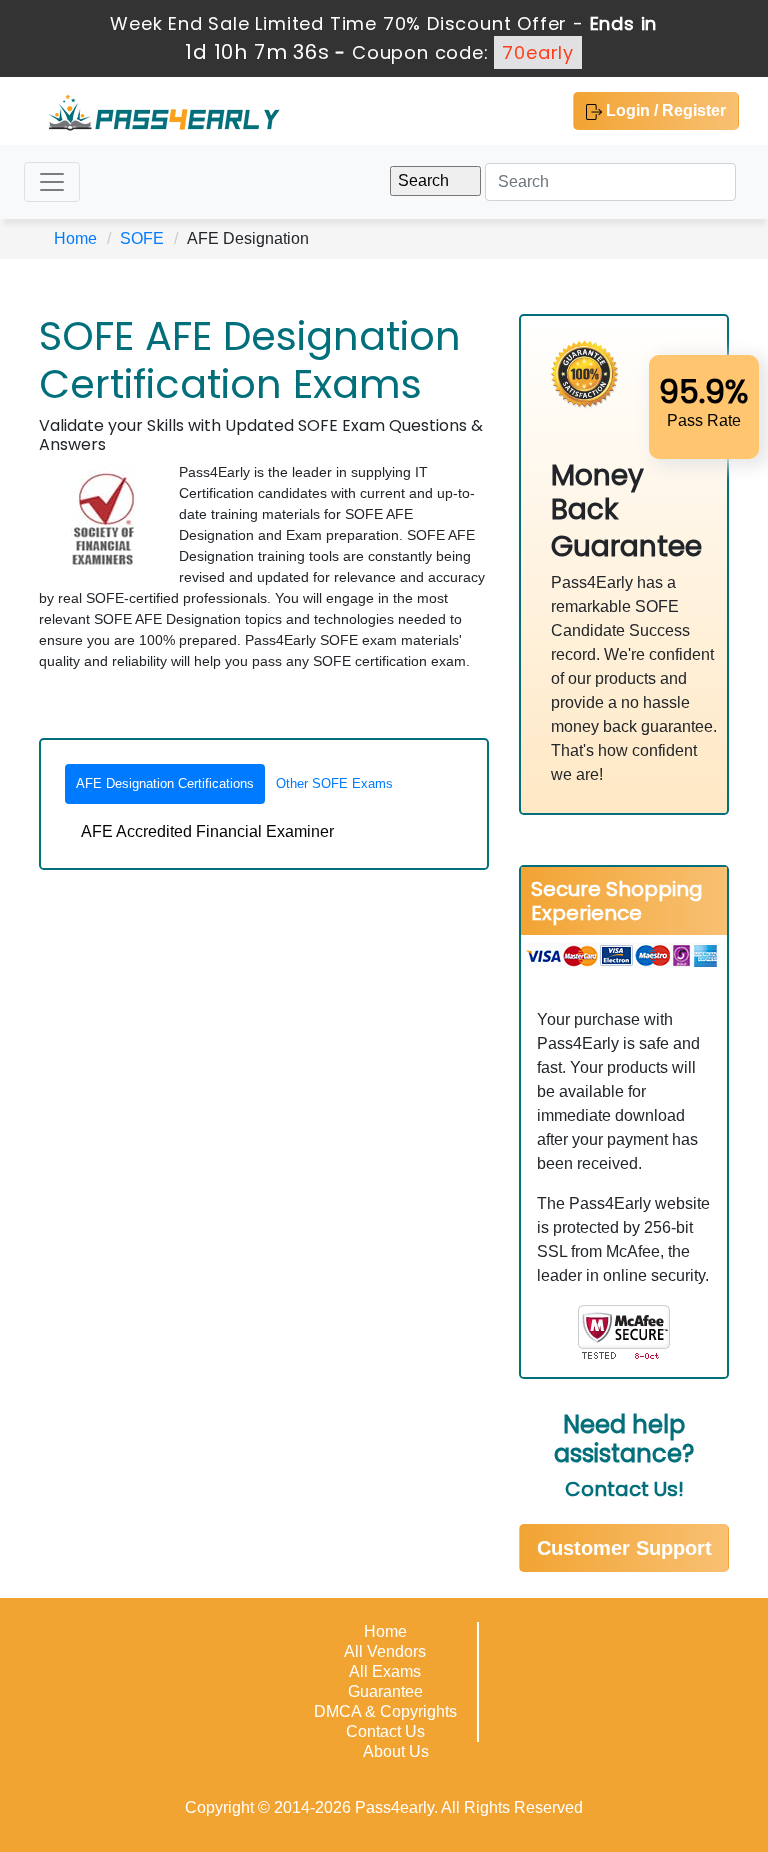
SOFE (142, 238)
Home (75, 238)
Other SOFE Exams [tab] (334, 783)
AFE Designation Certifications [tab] (165, 783)
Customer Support (624, 1548)
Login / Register (664, 110)
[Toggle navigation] (52, 182)
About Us (396, 1751)
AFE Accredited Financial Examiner (207, 831)
